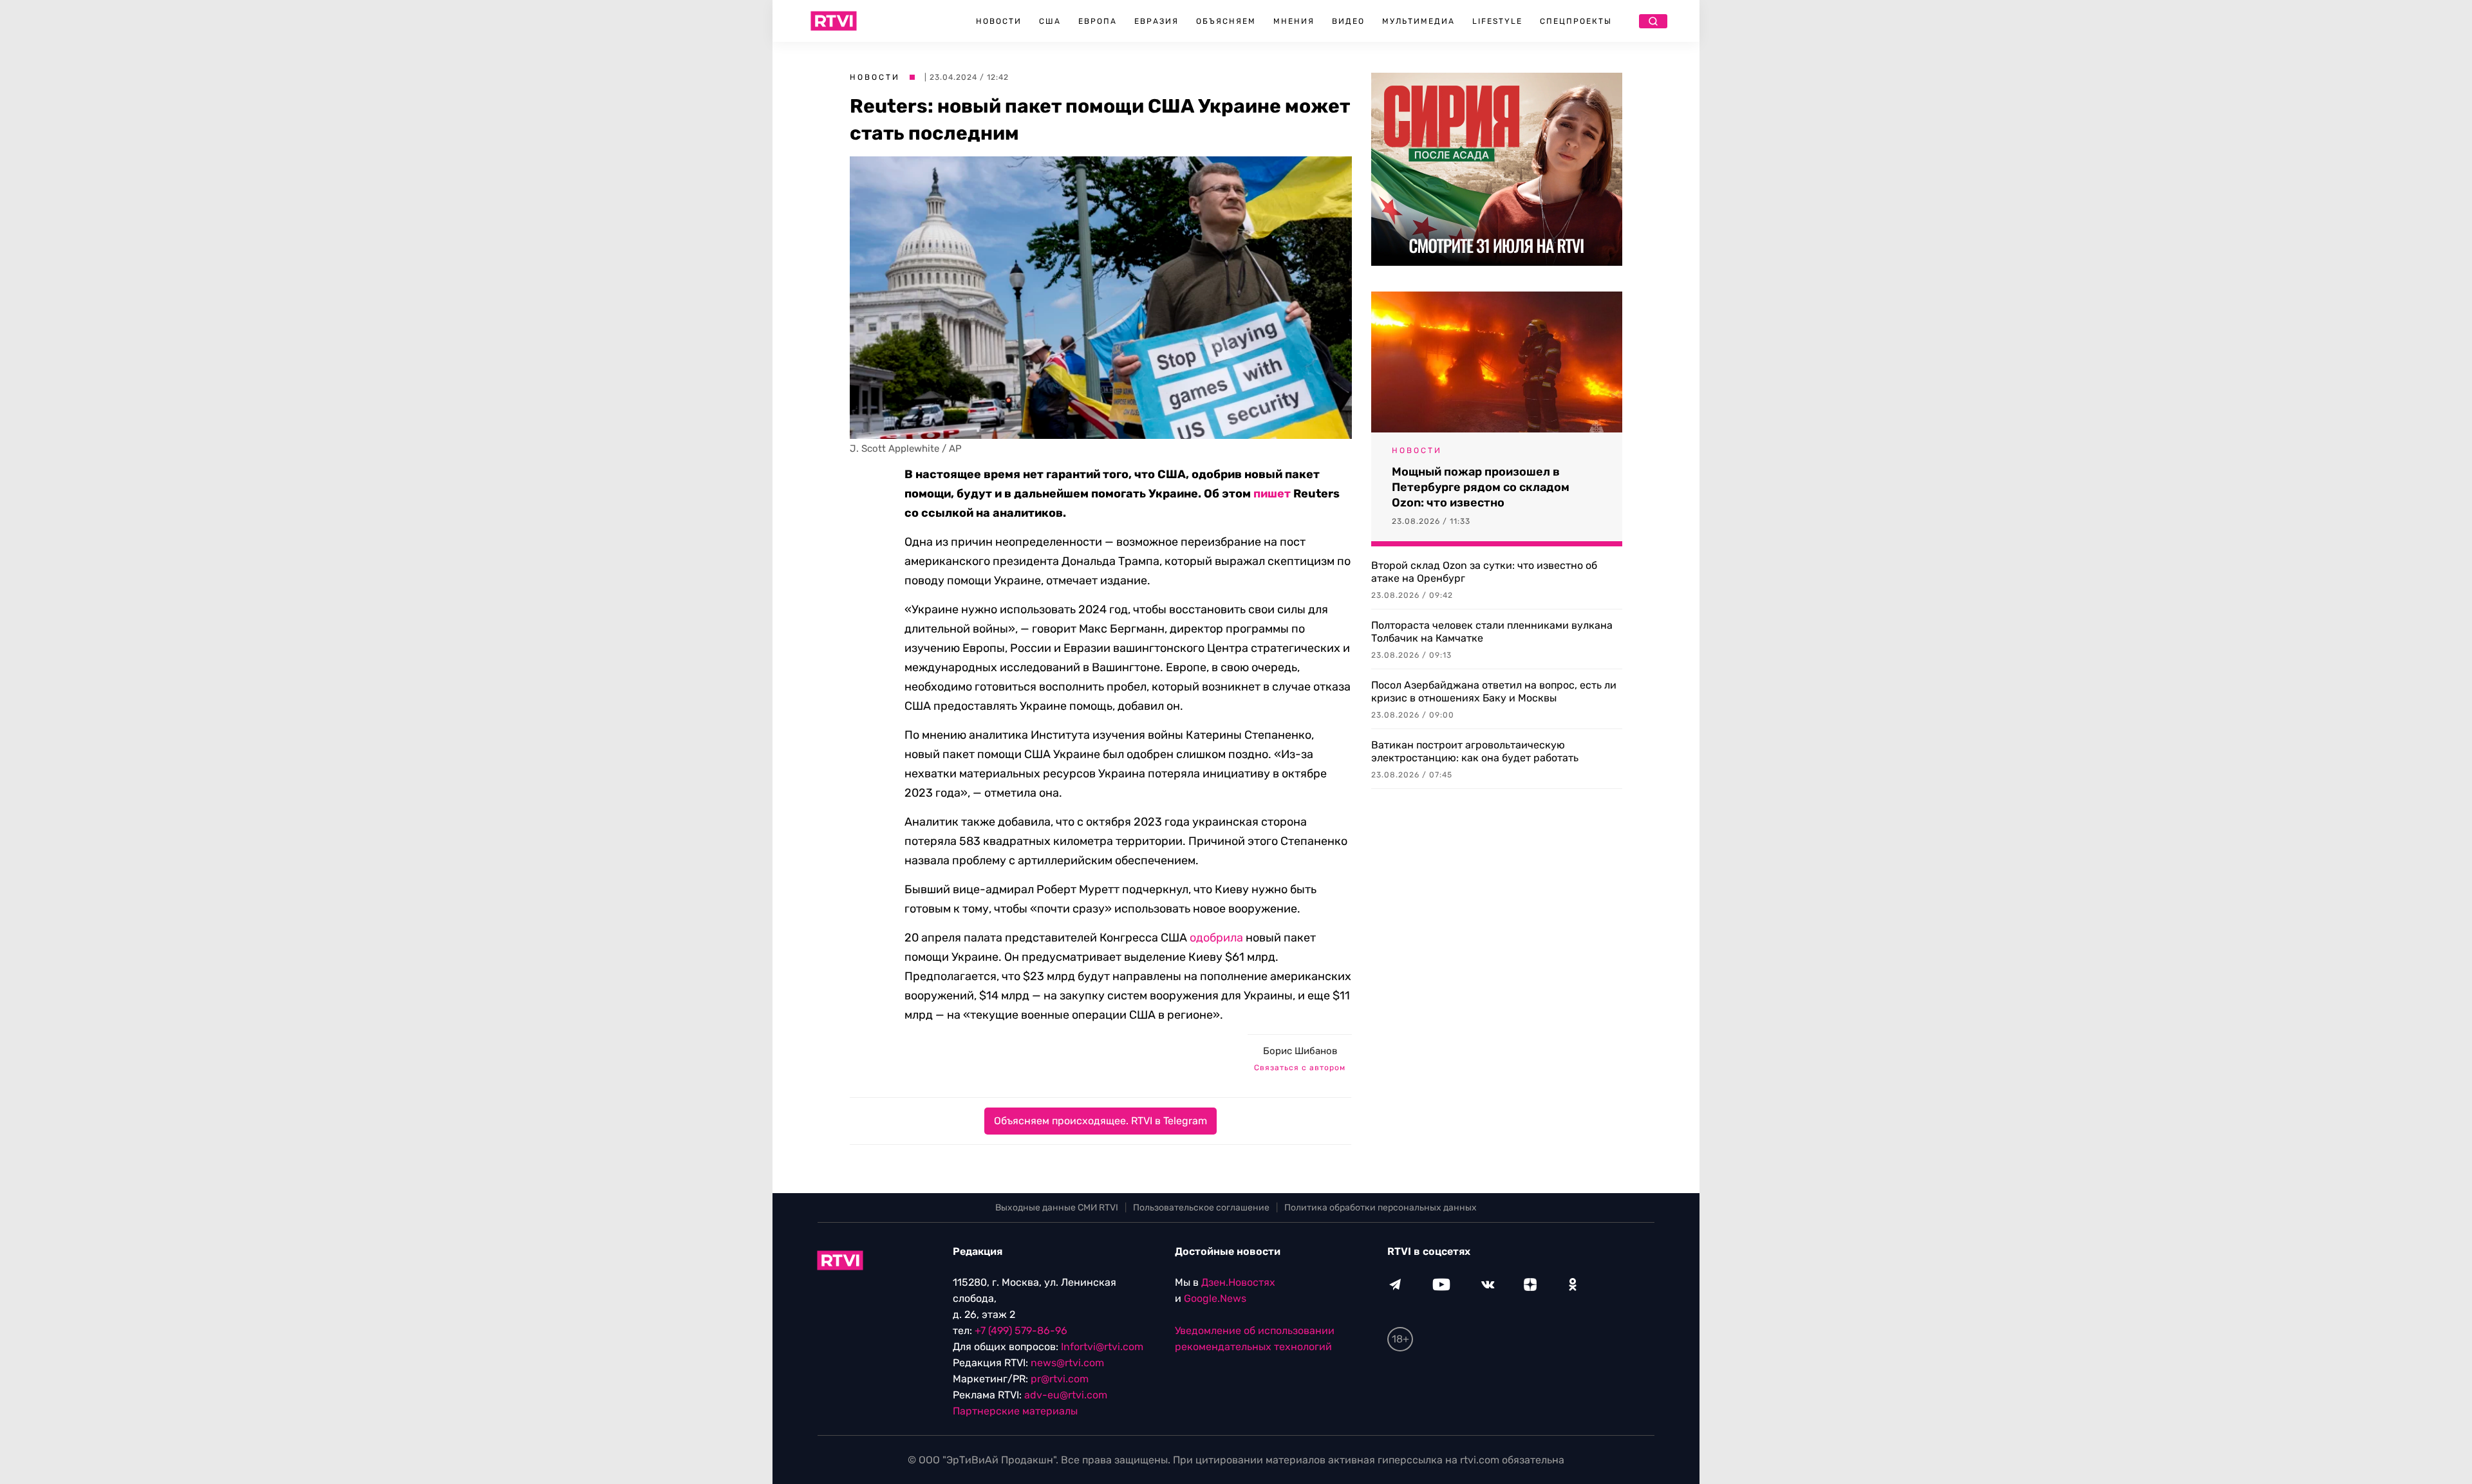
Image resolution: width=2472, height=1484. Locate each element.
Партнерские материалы (1015, 1411)
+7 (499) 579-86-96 (1021, 1331)
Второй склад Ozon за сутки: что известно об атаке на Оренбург (1484, 572)
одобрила (1216, 938)
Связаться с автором (1300, 1068)
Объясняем (1226, 21)
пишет (1272, 494)
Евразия (1156, 21)
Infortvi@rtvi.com (1102, 1347)
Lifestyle (1497, 21)
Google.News (1215, 1298)
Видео (1348, 21)
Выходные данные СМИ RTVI (1057, 1208)
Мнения (1294, 21)
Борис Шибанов (1300, 1051)
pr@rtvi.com (1060, 1379)
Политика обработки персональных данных (1381, 1208)
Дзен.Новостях (1238, 1282)
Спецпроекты (1576, 21)
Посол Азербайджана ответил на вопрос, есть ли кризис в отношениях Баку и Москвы (1494, 691)
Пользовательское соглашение (1201, 1208)
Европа (1098, 21)
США (1050, 21)
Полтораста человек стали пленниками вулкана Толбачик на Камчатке (1492, 632)
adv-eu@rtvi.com (1066, 1395)
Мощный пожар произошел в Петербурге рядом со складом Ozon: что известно (1481, 487)
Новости (999, 21)
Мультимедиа (1419, 21)
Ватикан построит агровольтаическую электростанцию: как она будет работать (1475, 751)
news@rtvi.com (1067, 1363)
